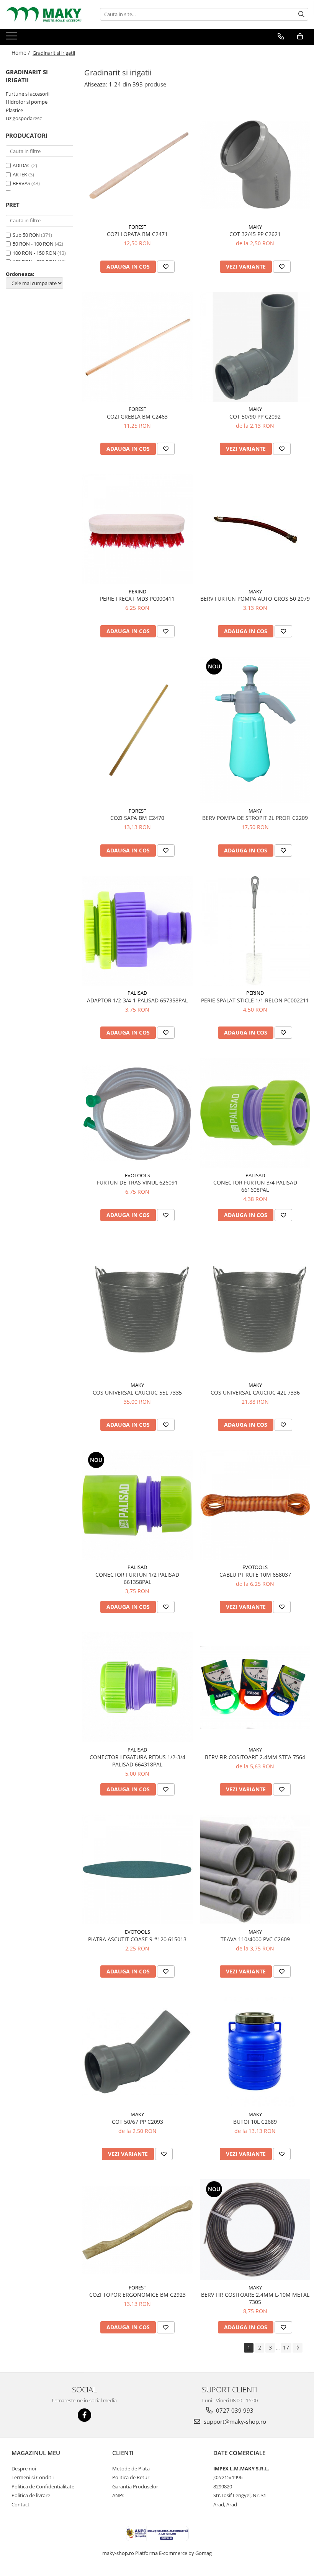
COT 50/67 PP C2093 (137, 2122)
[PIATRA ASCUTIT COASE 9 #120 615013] (137, 1870)
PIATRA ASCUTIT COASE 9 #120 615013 (137, 1939)
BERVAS (21, 183)
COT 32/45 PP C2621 (255, 234)
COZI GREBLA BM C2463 (137, 416)
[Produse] (12, 38)
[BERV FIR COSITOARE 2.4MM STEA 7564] (255, 1687)
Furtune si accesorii (28, 94)
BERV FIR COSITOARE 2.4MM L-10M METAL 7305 (255, 2298)
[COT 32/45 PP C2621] (255, 165)
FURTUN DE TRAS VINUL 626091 (137, 1182)
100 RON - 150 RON (34, 253)
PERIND (137, 591)
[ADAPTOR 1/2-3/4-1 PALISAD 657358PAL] (137, 931)
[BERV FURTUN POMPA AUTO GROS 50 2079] (255, 529)
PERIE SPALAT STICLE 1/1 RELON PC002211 (255, 1000)
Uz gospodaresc (24, 118)
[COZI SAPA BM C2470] (137, 730)
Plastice (14, 110)
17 (286, 2347)
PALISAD (137, 993)
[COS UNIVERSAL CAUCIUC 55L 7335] (137, 1309)
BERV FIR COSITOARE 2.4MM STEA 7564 (255, 1757)
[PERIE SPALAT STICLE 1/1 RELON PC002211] (255, 931)
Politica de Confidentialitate (43, 2486)
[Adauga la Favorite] (166, 267)
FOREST (137, 227)
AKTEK (20, 174)
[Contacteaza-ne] (281, 36)
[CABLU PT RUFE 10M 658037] (255, 1505)
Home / (21, 53)
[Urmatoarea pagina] (298, 2348)
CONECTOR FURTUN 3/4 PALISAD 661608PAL (255, 1186)
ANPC (119, 2495)
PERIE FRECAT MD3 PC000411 (137, 599)
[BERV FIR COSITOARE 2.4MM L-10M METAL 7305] (255, 2230)
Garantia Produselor (135, 2486)
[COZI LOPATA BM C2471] (137, 165)
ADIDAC (21, 165)
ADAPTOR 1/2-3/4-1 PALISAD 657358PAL (137, 1000)
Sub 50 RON (26, 235)
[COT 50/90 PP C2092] (255, 347)
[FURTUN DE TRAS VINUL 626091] (137, 1113)
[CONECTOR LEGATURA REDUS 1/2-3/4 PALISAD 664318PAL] (137, 1687)
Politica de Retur (131, 2477)
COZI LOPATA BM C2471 (137, 234)
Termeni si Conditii (33, 2477)
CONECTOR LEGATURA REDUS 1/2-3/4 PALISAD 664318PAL (137, 1761)
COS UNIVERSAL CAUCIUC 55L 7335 (137, 1392)
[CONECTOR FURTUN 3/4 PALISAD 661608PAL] (255, 1113)
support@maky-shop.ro (234, 2421)
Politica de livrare (31, 2495)
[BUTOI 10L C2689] (255, 2052)
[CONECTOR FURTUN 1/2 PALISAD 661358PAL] (137, 1505)
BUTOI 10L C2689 (255, 2122)
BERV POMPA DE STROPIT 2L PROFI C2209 (255, 818)
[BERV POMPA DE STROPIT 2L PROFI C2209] (255, 730)
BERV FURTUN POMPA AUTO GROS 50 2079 (255, 599)
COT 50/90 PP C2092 (255, 416)
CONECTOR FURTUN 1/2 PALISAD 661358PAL (137, 1578)
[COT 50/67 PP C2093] (137, 2052)
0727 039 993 (234, 2410)
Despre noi (24, 2468)
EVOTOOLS (137, 1175)
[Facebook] (84, 2415)
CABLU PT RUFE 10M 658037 (255, 1575)
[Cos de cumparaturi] (300, 36)
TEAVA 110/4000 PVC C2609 (255, 1939)
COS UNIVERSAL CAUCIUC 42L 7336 (255, 1392)
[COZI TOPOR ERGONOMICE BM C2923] (137, 2230)
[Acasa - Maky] (44, 14)
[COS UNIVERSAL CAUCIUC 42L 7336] (255, 1309)
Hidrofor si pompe (27, 102)
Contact (20, 2504)
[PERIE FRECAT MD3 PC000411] (137, 529)
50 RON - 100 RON (33, 244)
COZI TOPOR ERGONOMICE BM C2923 (137, 2295)
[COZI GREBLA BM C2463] (137, 347)
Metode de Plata (131, 2468)
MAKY (255, 227)
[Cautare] (301, 14)
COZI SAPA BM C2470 (137, 818)
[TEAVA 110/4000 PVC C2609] (255, 1870)
